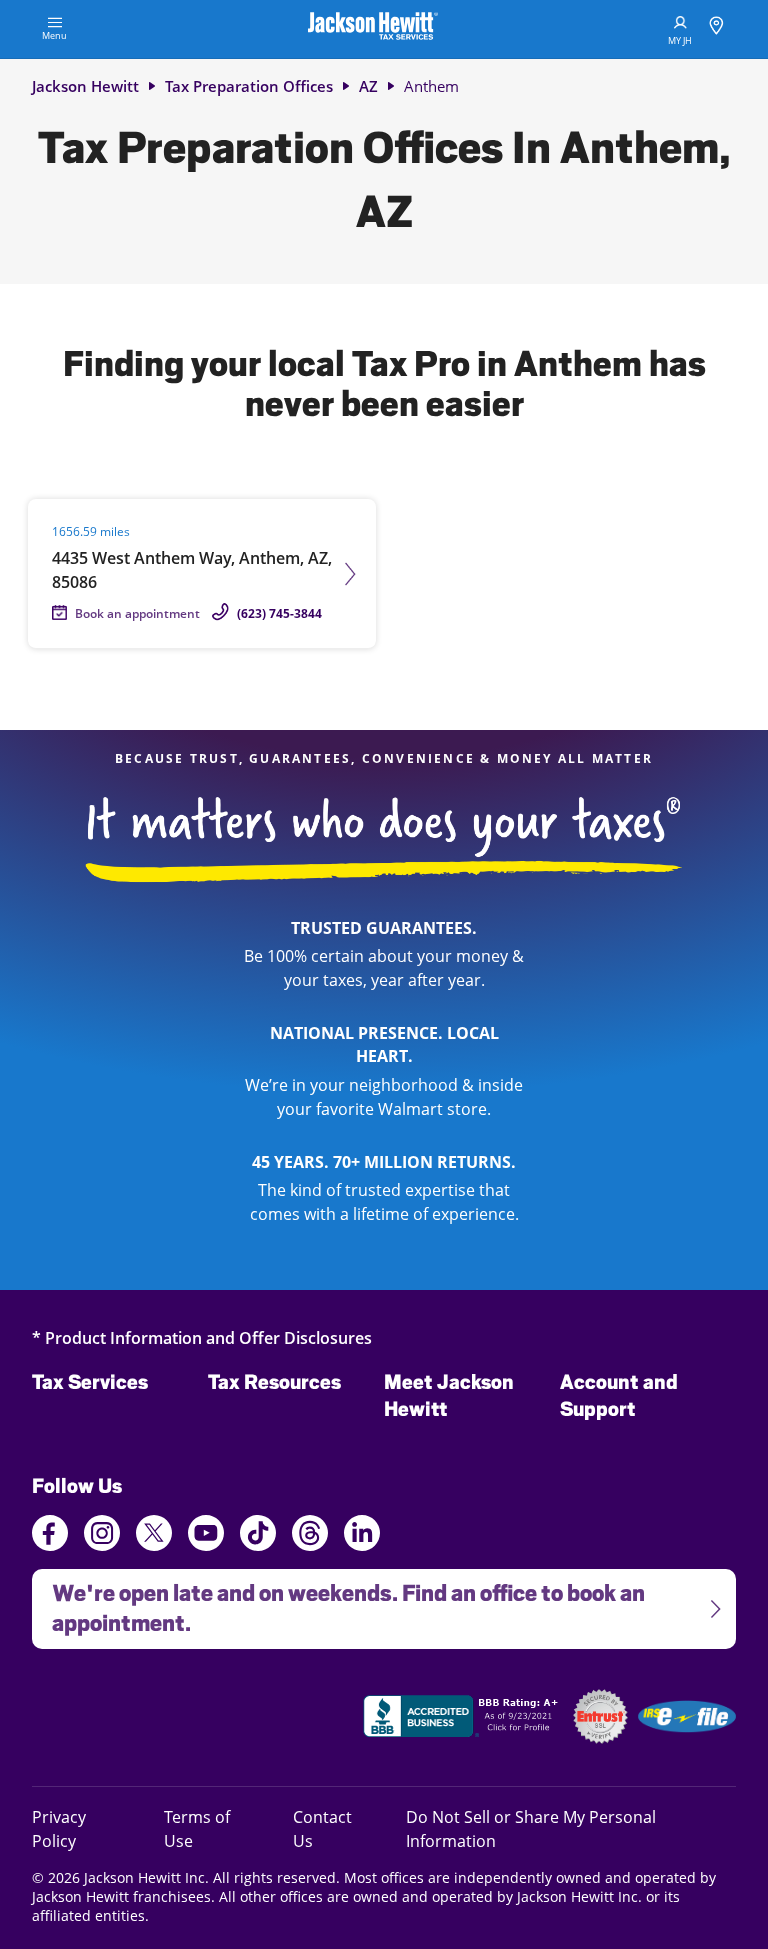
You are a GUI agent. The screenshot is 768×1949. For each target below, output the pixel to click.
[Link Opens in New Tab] (463, 1719)
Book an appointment (137, 613)
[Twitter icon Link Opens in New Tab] (154, 1536)
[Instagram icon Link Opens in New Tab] (102, 1536)
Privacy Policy (81, 1828)
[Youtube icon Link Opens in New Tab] (206, 1536)
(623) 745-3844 (279, 613)
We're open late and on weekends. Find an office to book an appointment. (338, 1602)
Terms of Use (197, 1828)
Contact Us (322, 1828)
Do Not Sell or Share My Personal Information (531, 1829)
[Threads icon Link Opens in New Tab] (310, 1536)
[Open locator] (716, 28)
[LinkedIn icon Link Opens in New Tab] (362, 1542)
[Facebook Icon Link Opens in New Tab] (50, 1536)
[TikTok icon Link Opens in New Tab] (258, 1536)
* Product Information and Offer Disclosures (202, 1337)
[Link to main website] (373, 29)
